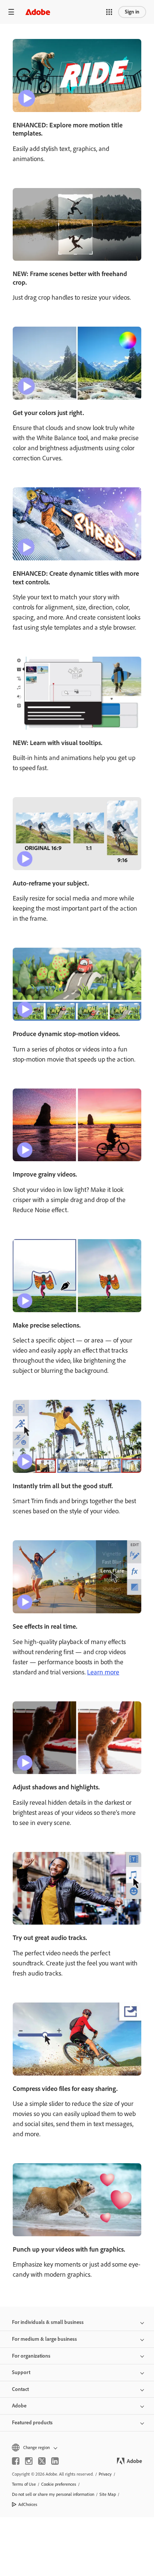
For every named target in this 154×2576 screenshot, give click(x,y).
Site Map (108, 2494)
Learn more (103, 1672)
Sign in (132, 12)
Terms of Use (24, 2484)
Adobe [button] (19, 2406)
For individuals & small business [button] (48, 2322)
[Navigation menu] (11, 12)
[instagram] (29, 2461)
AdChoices (28, 2504)
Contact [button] (20, 2389)
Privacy (105, 2474)
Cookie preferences (59, 2484)
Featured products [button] (32, 2423)
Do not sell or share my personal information (53, 2494)
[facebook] (16, 2461)
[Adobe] (38, 12)
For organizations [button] (31, 2356)
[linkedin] (55, 2461)
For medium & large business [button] (44, 2339)
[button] (109, 12)
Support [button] (21, 2372)
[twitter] (42, 2461)
